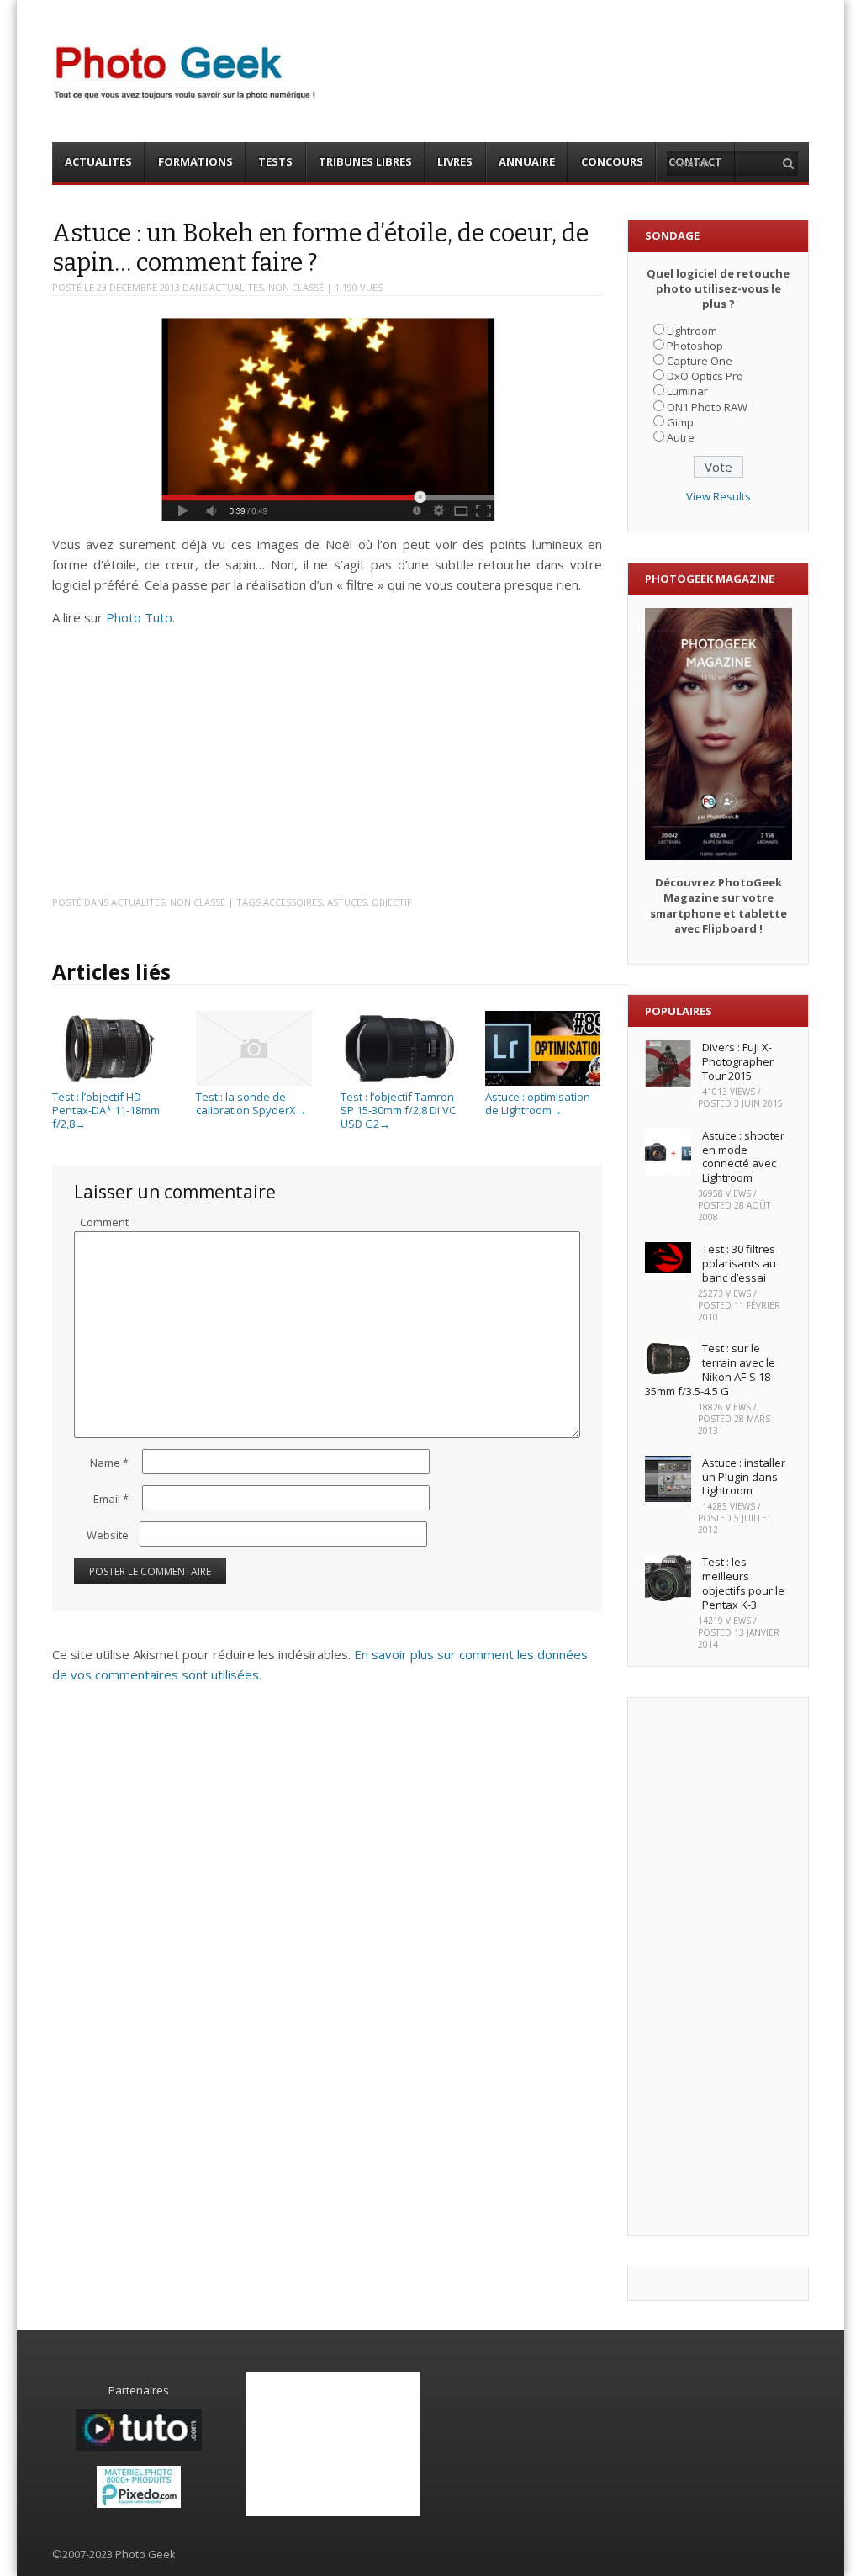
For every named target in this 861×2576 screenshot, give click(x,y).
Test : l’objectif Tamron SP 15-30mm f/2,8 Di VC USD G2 (398, 1110)
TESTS (275, 161)
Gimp (680, 422)
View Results (718, 496)
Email (111, 1499)
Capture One (700, 361)
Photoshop (695, 346)
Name (109, 1463)
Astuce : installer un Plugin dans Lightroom (744, 1477)
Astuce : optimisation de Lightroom (538, 1103)
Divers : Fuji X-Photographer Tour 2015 (738, 1061)
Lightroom (692, 331)
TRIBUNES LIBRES (365, 161)
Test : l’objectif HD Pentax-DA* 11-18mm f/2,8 (106, 1110)
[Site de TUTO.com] (139, 2446)
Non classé (296, 287)
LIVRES (455, 161)
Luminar (687, 391)
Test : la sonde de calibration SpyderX (251, 1103)
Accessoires (293, 902)
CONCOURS (612, 161)
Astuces (347, 902)
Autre (681, 437)
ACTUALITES (98, 161)
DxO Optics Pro (705, 376)
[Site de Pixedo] (139, 2504)
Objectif (392, 902)
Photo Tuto (139, 617)
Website (108, 1535)
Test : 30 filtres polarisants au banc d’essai (739, 1263)
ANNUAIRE (527, 161)
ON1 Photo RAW (707, 407)
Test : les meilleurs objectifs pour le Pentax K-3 (743, 1583)
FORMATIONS (195, 161)
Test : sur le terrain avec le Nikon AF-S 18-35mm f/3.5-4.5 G (710, 1370)
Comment (104, 1222)
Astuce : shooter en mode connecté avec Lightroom (743, 1157)
